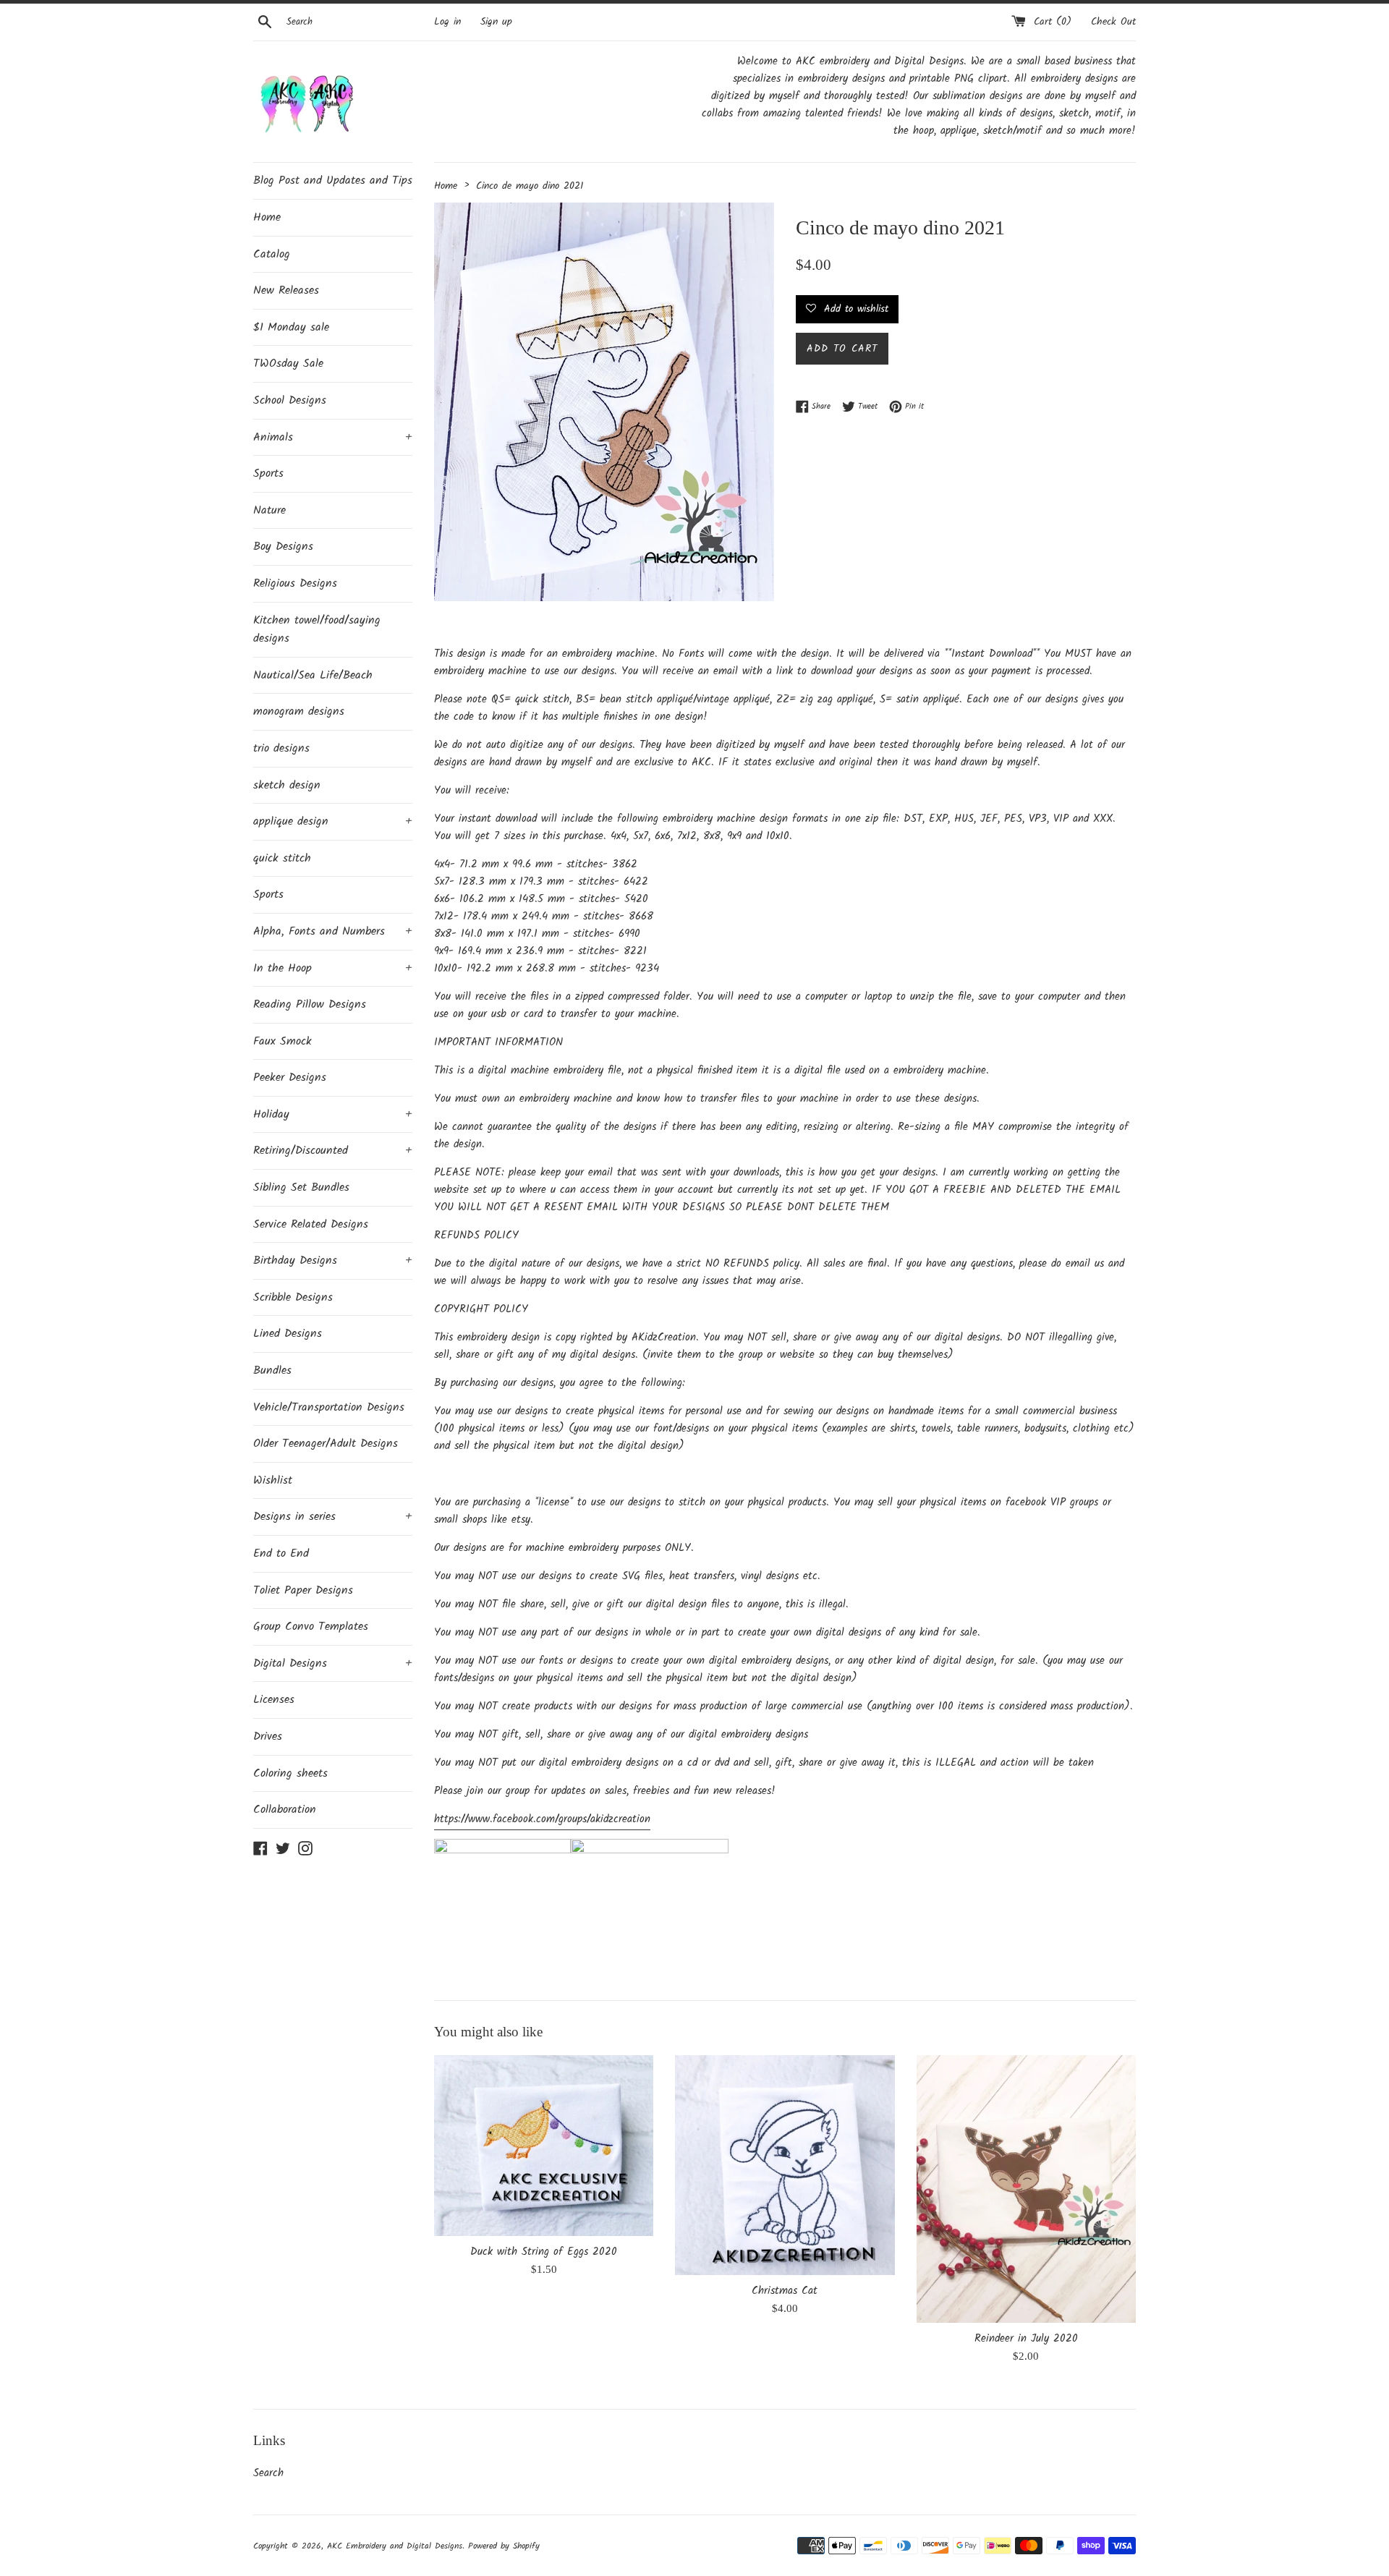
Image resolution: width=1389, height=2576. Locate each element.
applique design (333, 821)
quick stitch (282, 858)
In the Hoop (333, 968)
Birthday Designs (333, 1261)
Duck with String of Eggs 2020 (544, 2252)
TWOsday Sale (288, 364)
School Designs (290, 400)
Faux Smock (283, 1041)
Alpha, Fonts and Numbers (333, 931)
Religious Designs (295, 583)
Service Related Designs (311, 1224)
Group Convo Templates (311, 1627)
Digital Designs (333, 1663)
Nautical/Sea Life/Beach (313, 675)
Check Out (1113, 22)
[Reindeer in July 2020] (1026, 2189)
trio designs (281, 748)
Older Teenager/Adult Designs (326, 1444)
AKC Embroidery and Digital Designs (395, 2546)
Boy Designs (283, 547)
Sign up (496, 22)
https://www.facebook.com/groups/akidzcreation (542, 1819)
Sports (268, 473)
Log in (447, 22)
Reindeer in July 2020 (1026, 2339)
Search (268, 2473)
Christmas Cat (785, 2291)
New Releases (286, 290)
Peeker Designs (290, 1077)
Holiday (333, 1114)
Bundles (272, 1370)
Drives (268, 1737)
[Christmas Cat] (785, 2165)
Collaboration (285, 1810)
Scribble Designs (293, 1297)
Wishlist (273, 1480)
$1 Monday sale (291, 327)
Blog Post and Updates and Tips (333, 180)
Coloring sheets (290, 1773)
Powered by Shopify (504, 2546)
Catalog (272, 254)
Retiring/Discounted (333, 1151)
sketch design (287, 785)
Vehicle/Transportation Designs (329, 1407)
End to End (281, 1553)
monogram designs (299, 711)
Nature (269, 510)
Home (267, 217)
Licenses (274, 1700)
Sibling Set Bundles (301, 1187)
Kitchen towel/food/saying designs (317, 630)
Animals (333, 437)
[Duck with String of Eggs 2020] (544, 2145)
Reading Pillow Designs (310, 1004)
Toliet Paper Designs (303, 1590)
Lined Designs (288, 1334)
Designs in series (333, 1517)
